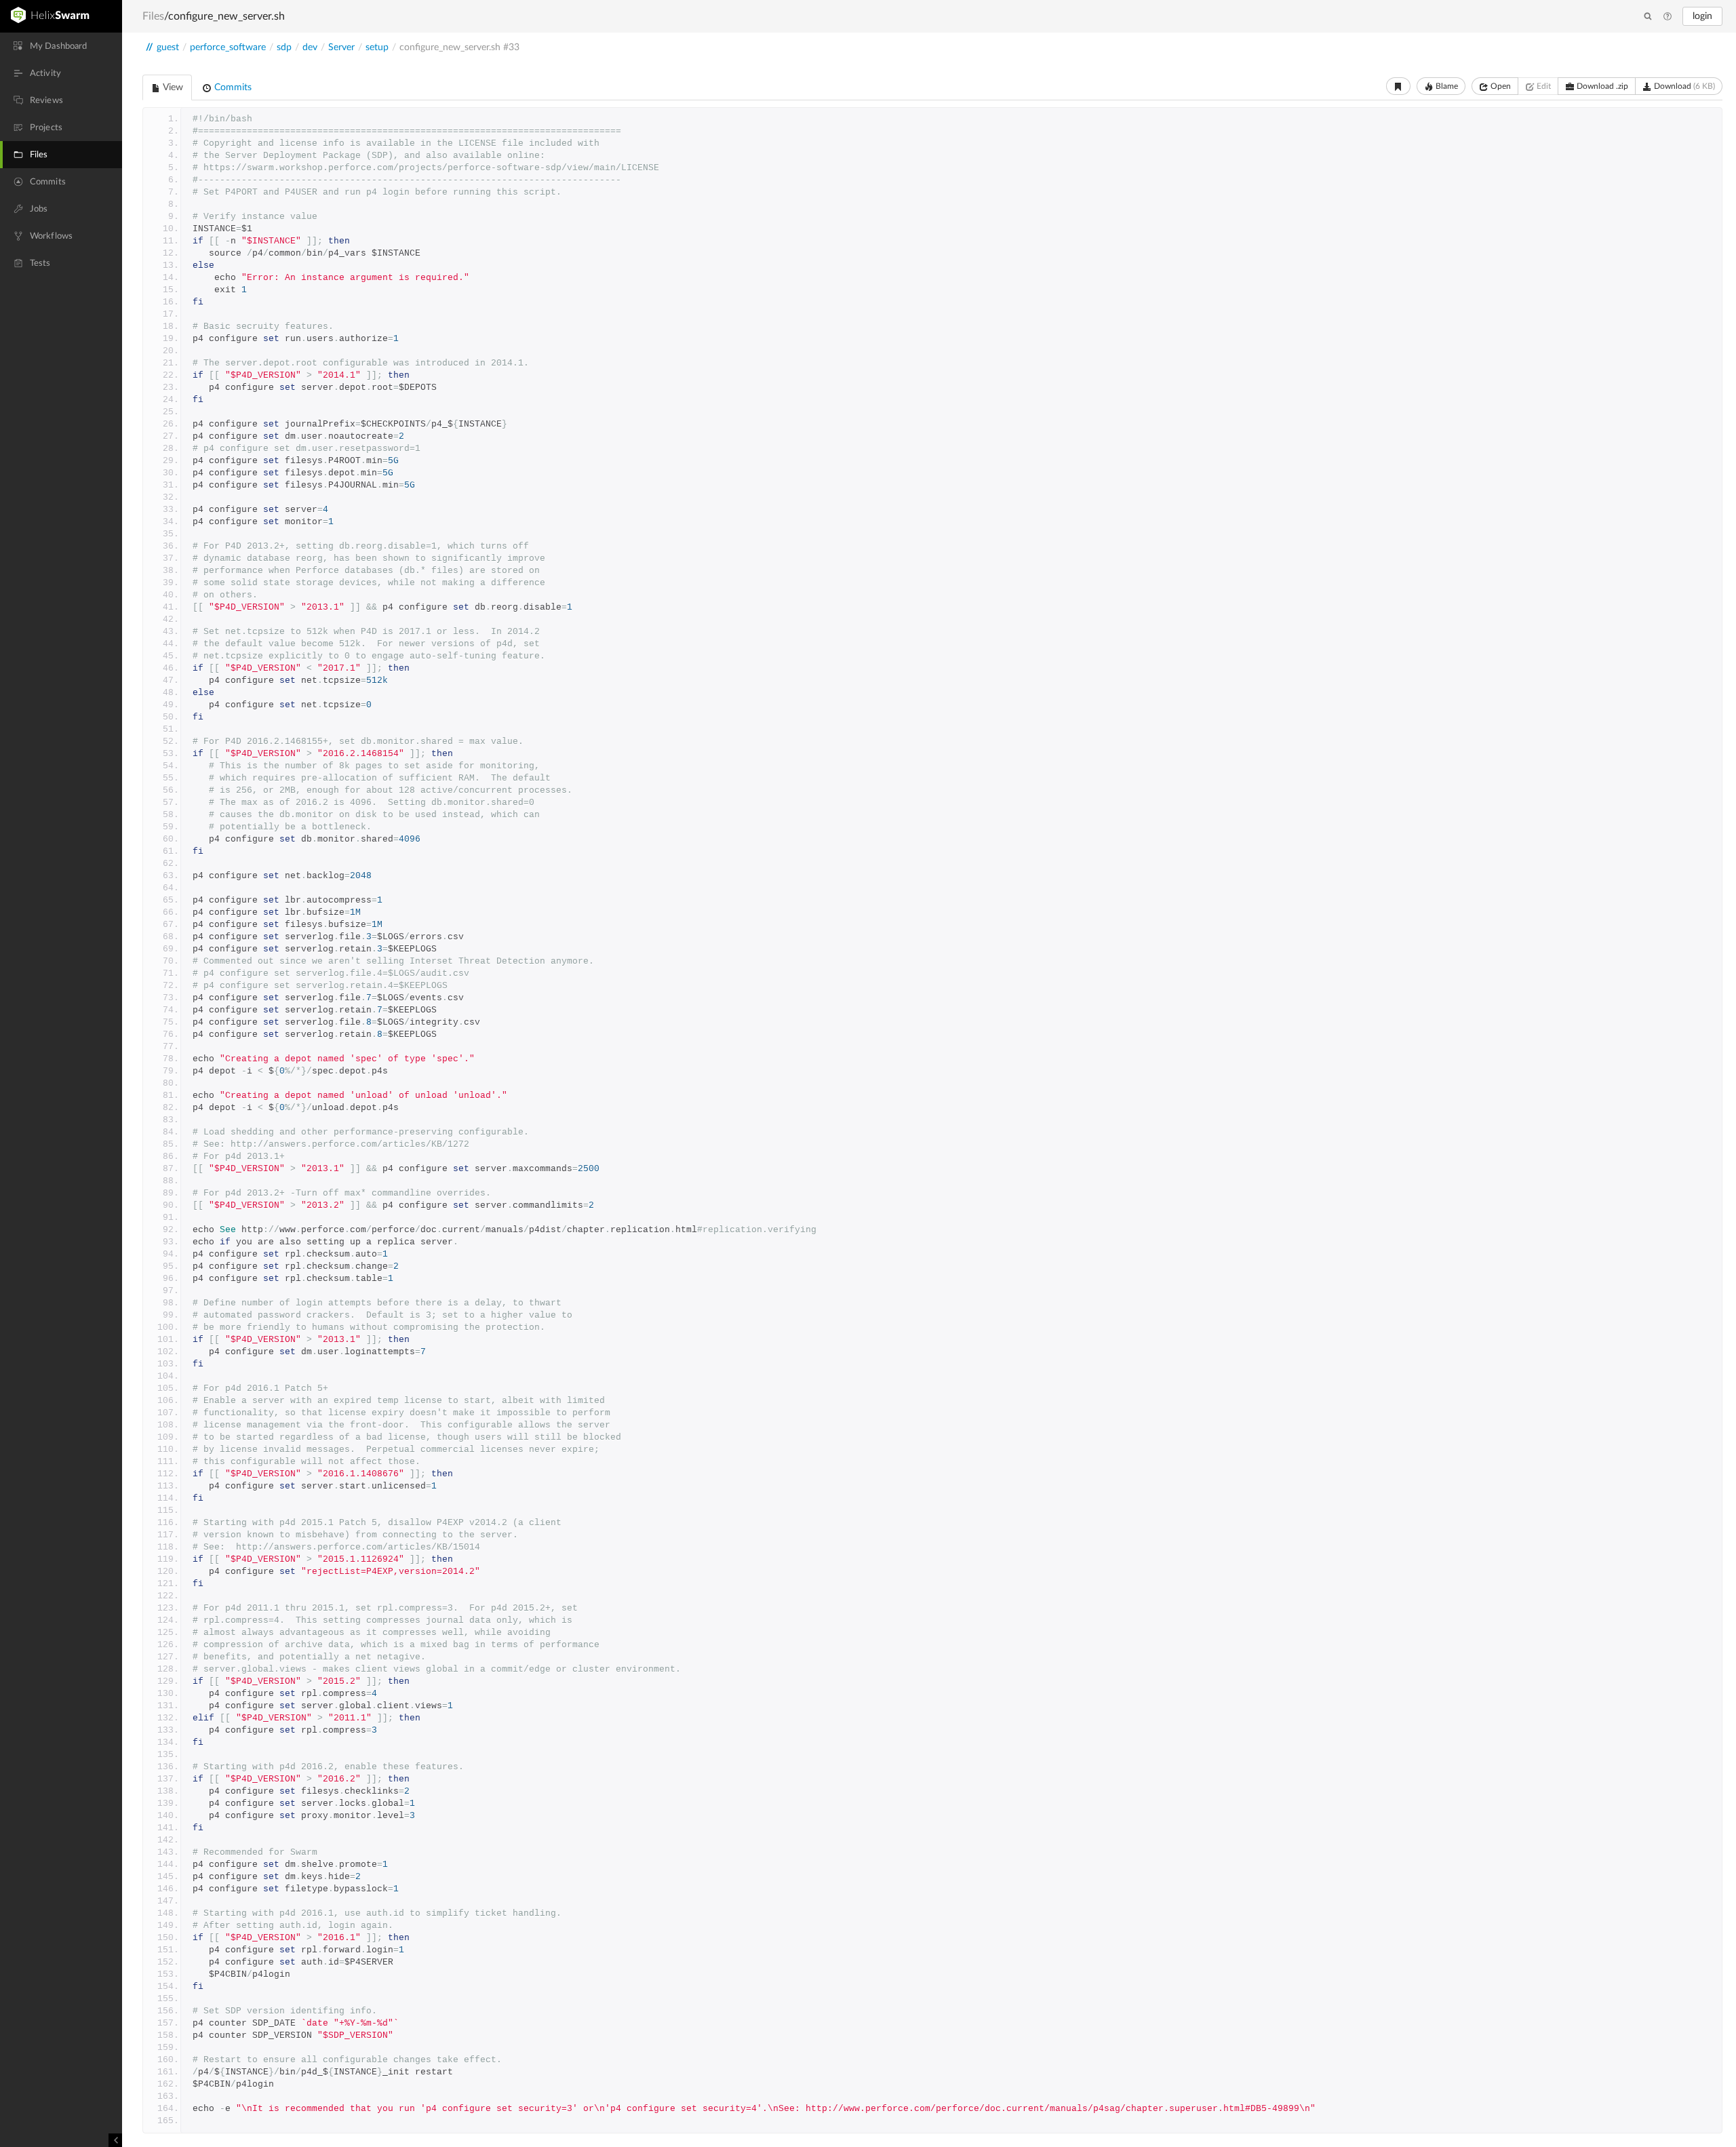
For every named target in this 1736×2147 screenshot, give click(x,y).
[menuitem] (61, 46)
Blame (1446, 86)
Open (1500, 86)
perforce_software (228, 47)
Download (1683, 86)
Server (341, 47)
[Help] (1668, 17)
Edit (1543, 86)
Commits (232, 87)
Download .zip (1601, 86)
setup (377, 47)
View (172, 87)
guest (168, 47)
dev (310, 47)
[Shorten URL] (1398, 86)
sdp (284, 47)
